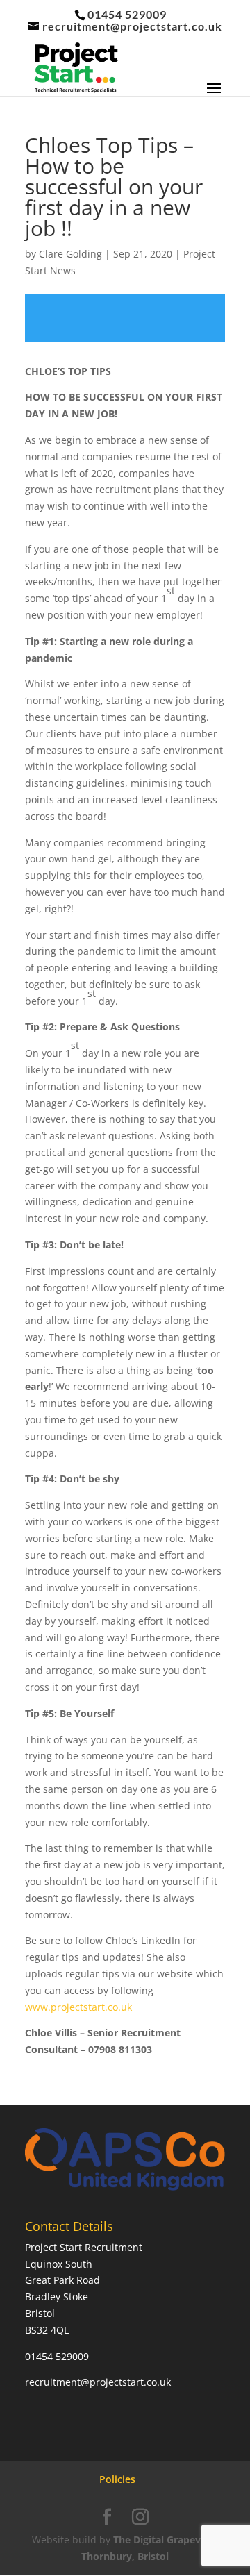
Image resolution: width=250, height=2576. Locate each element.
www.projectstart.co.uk (78, 2007)
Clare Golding (70, 254)
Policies (117, 2479)
